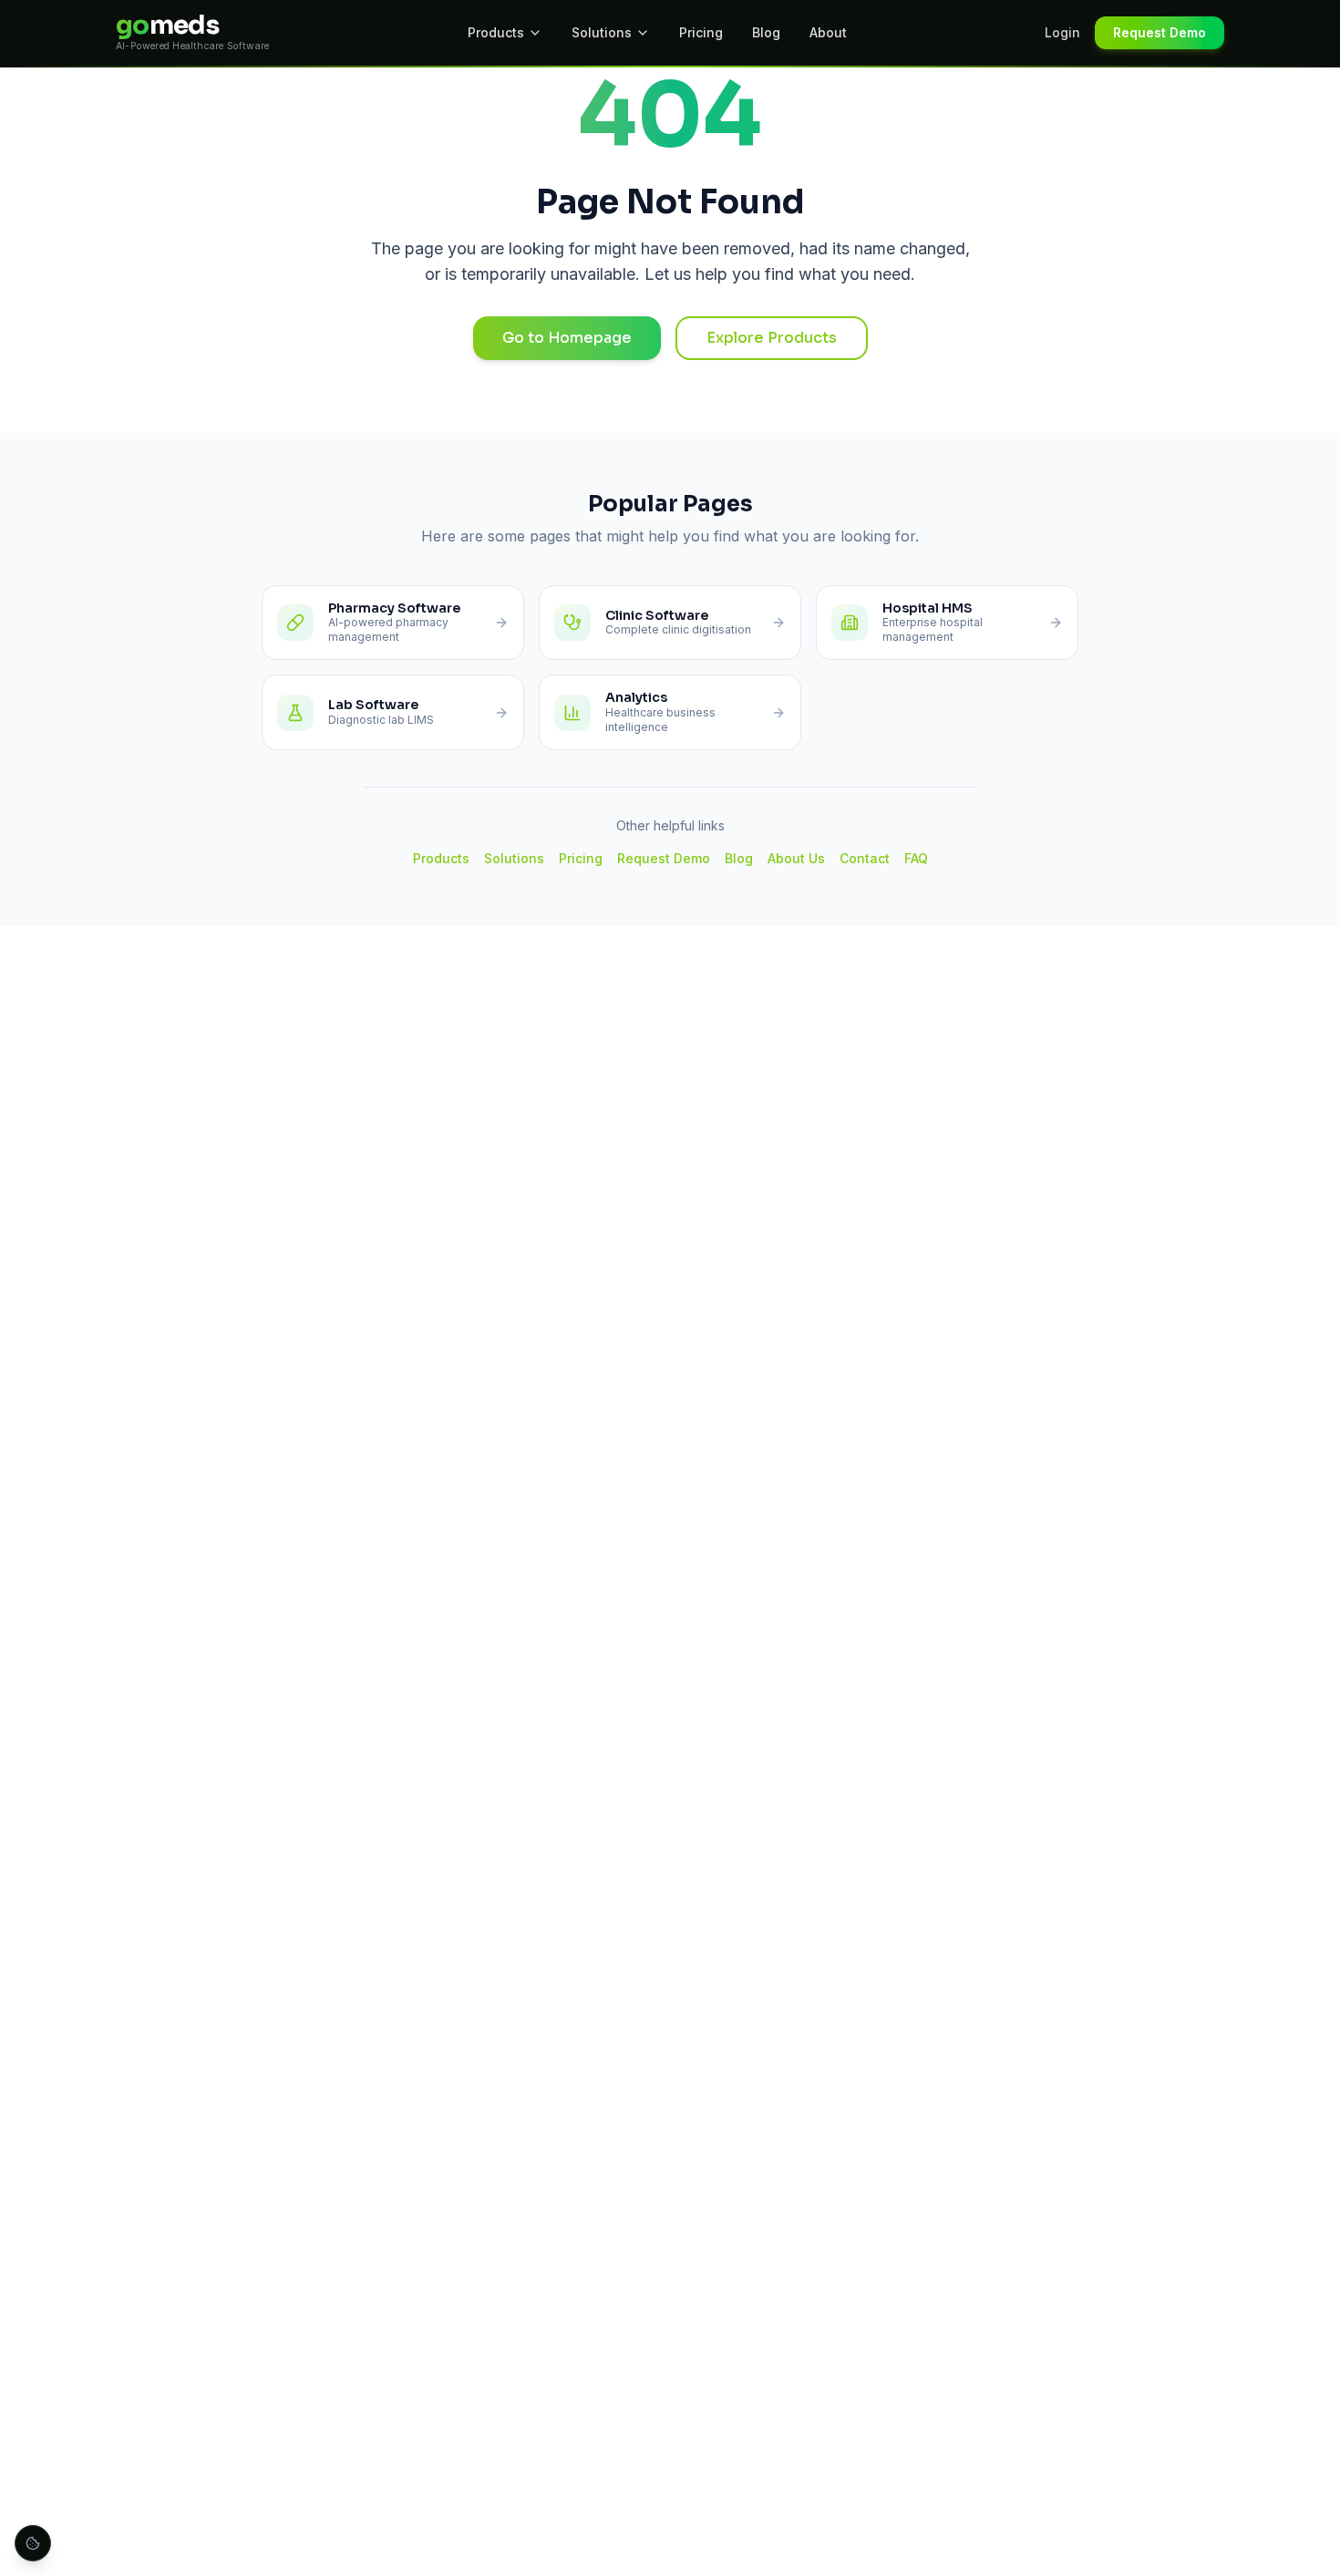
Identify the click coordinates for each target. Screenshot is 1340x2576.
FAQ (916, 858)
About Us (796, 858)
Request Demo (1160, 32)
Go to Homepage (567, 338)
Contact (865, 858)
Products (496, 32)
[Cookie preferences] (33, 2543)
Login (1062, 32)
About (828, 32)
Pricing (701, 32)
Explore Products (772, 338)
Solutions (602, 32)
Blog (766, 32)
